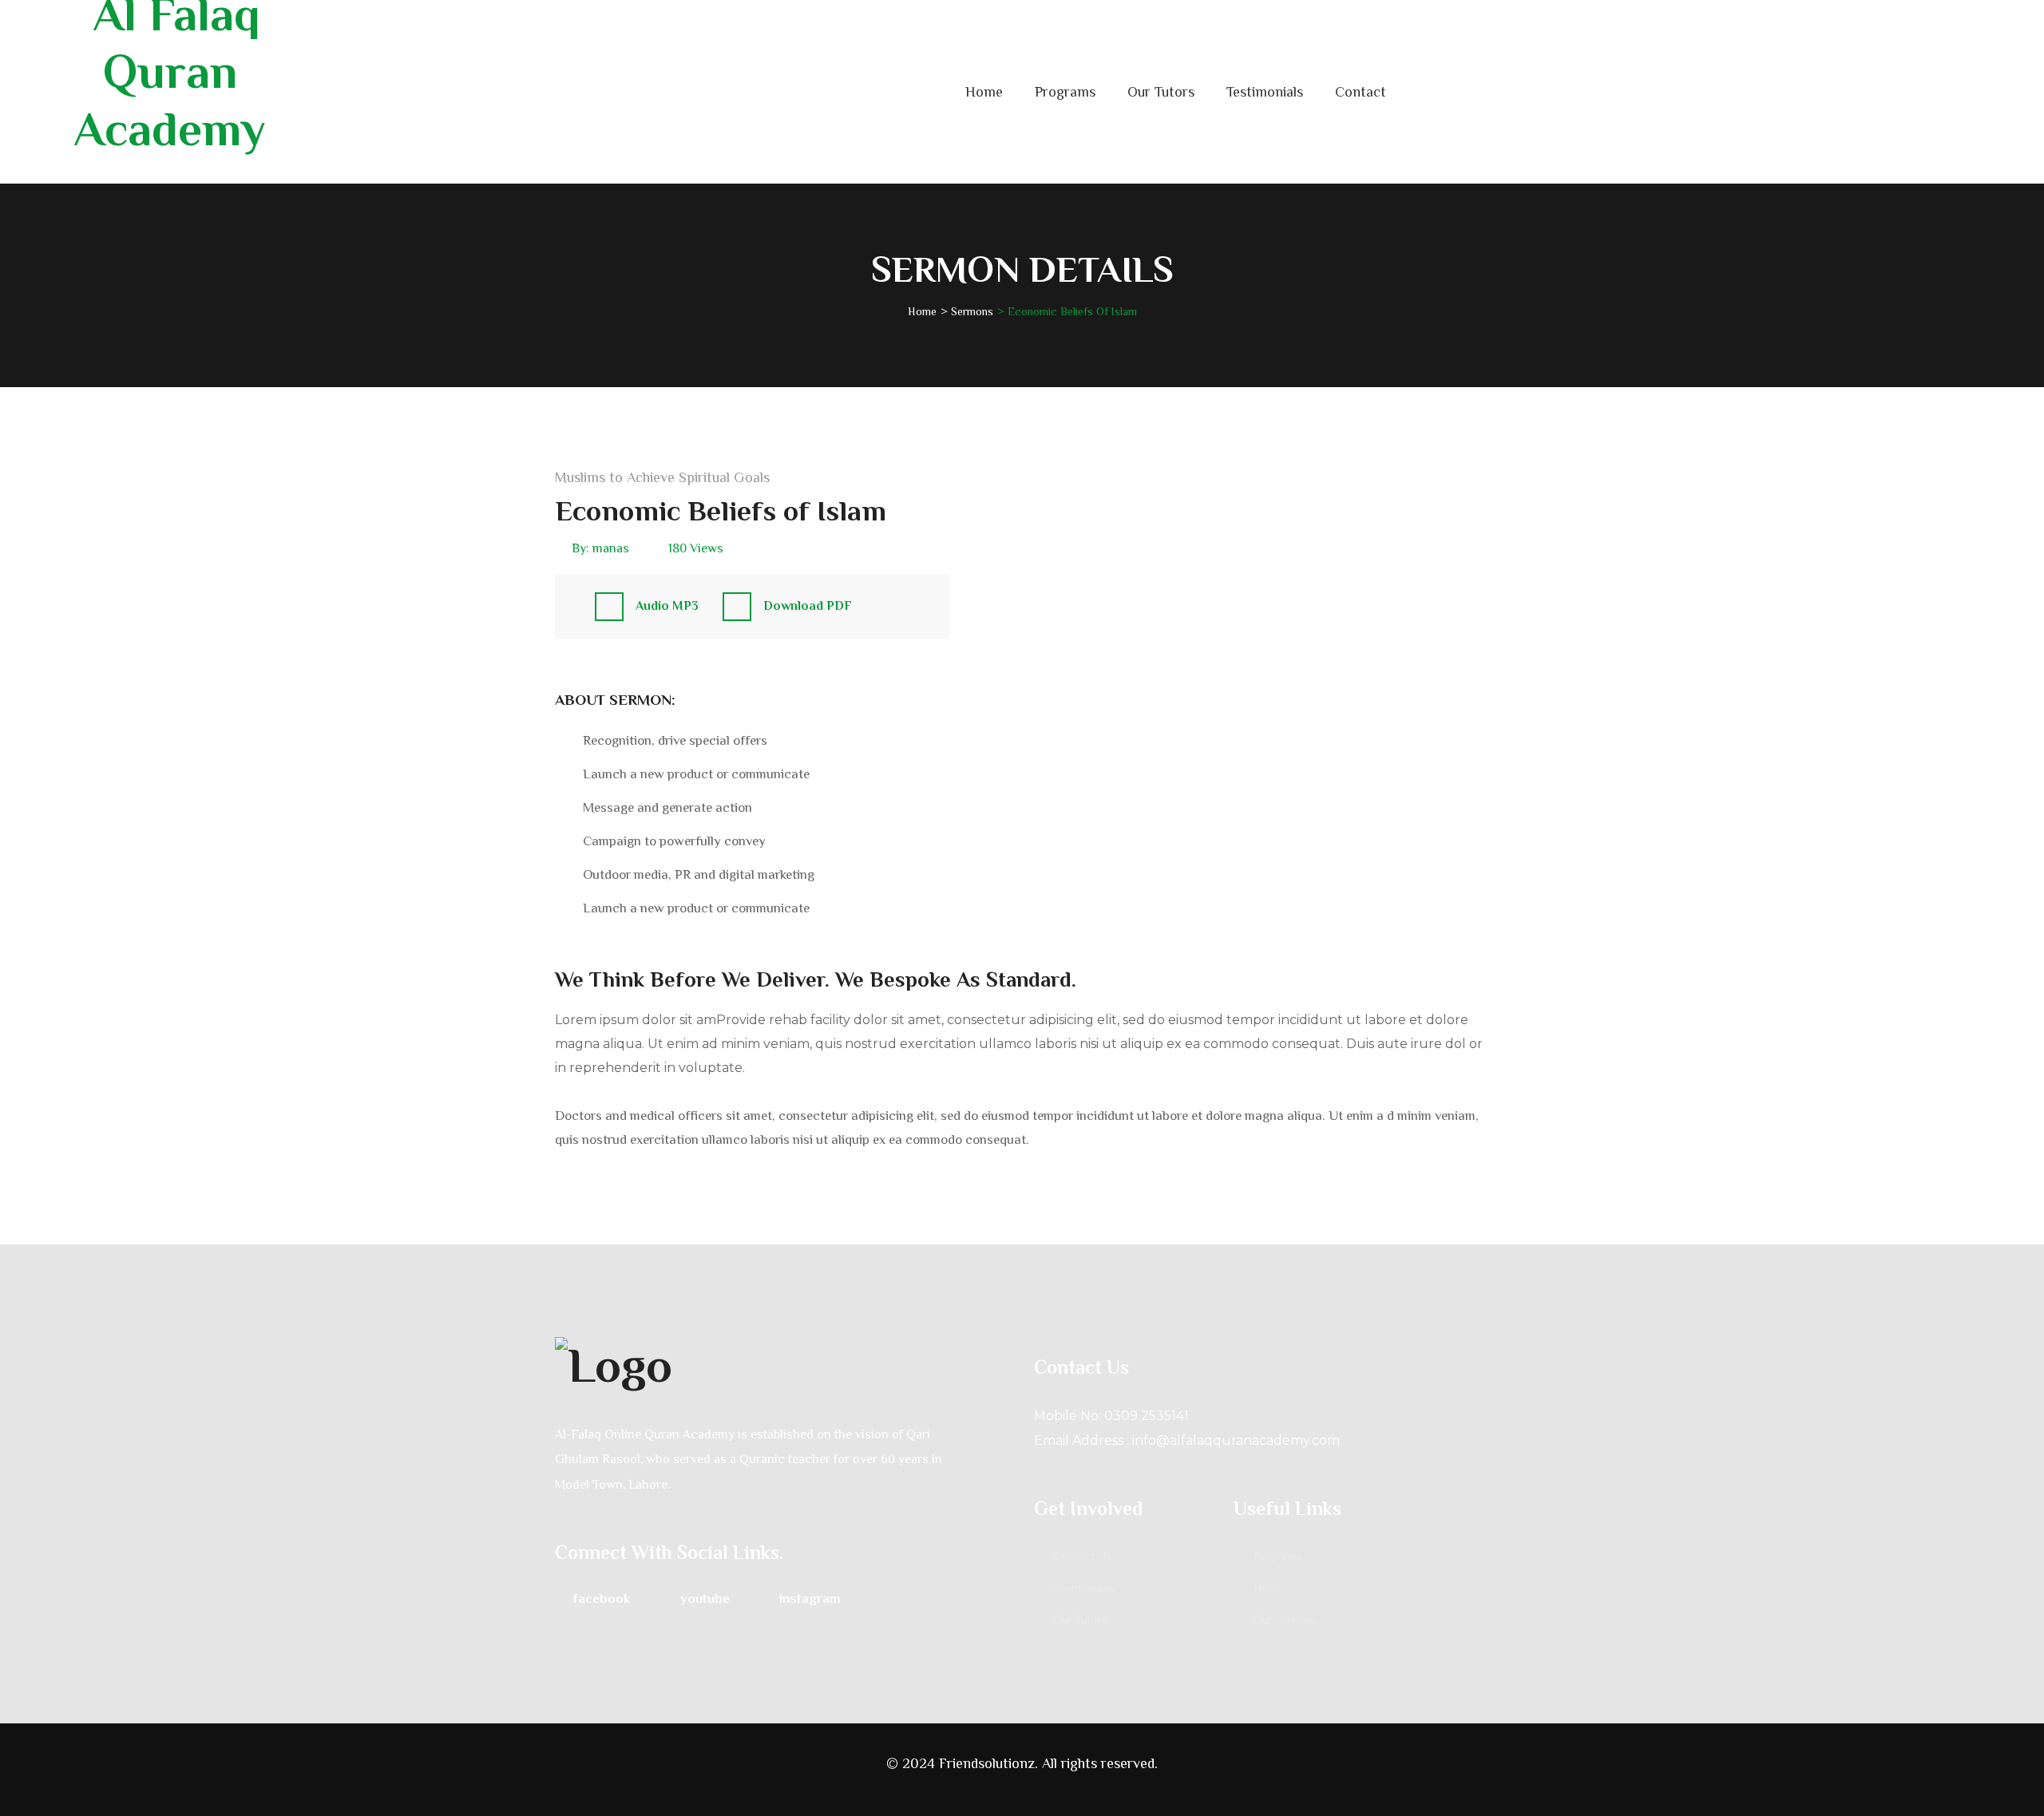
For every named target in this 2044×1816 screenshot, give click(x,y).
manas (611, 548)
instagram (810, 1598)
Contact (1361, 92)
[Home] (782, 1363)
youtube (705, 1598)
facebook (602, 1598)
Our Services (1285, 1620)
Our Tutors (1161, 92)
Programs (1065, 92)
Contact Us (1083, 1556)
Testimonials (1265, 92)
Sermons (972, 311)
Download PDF (808, 606)
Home (984, 92)
